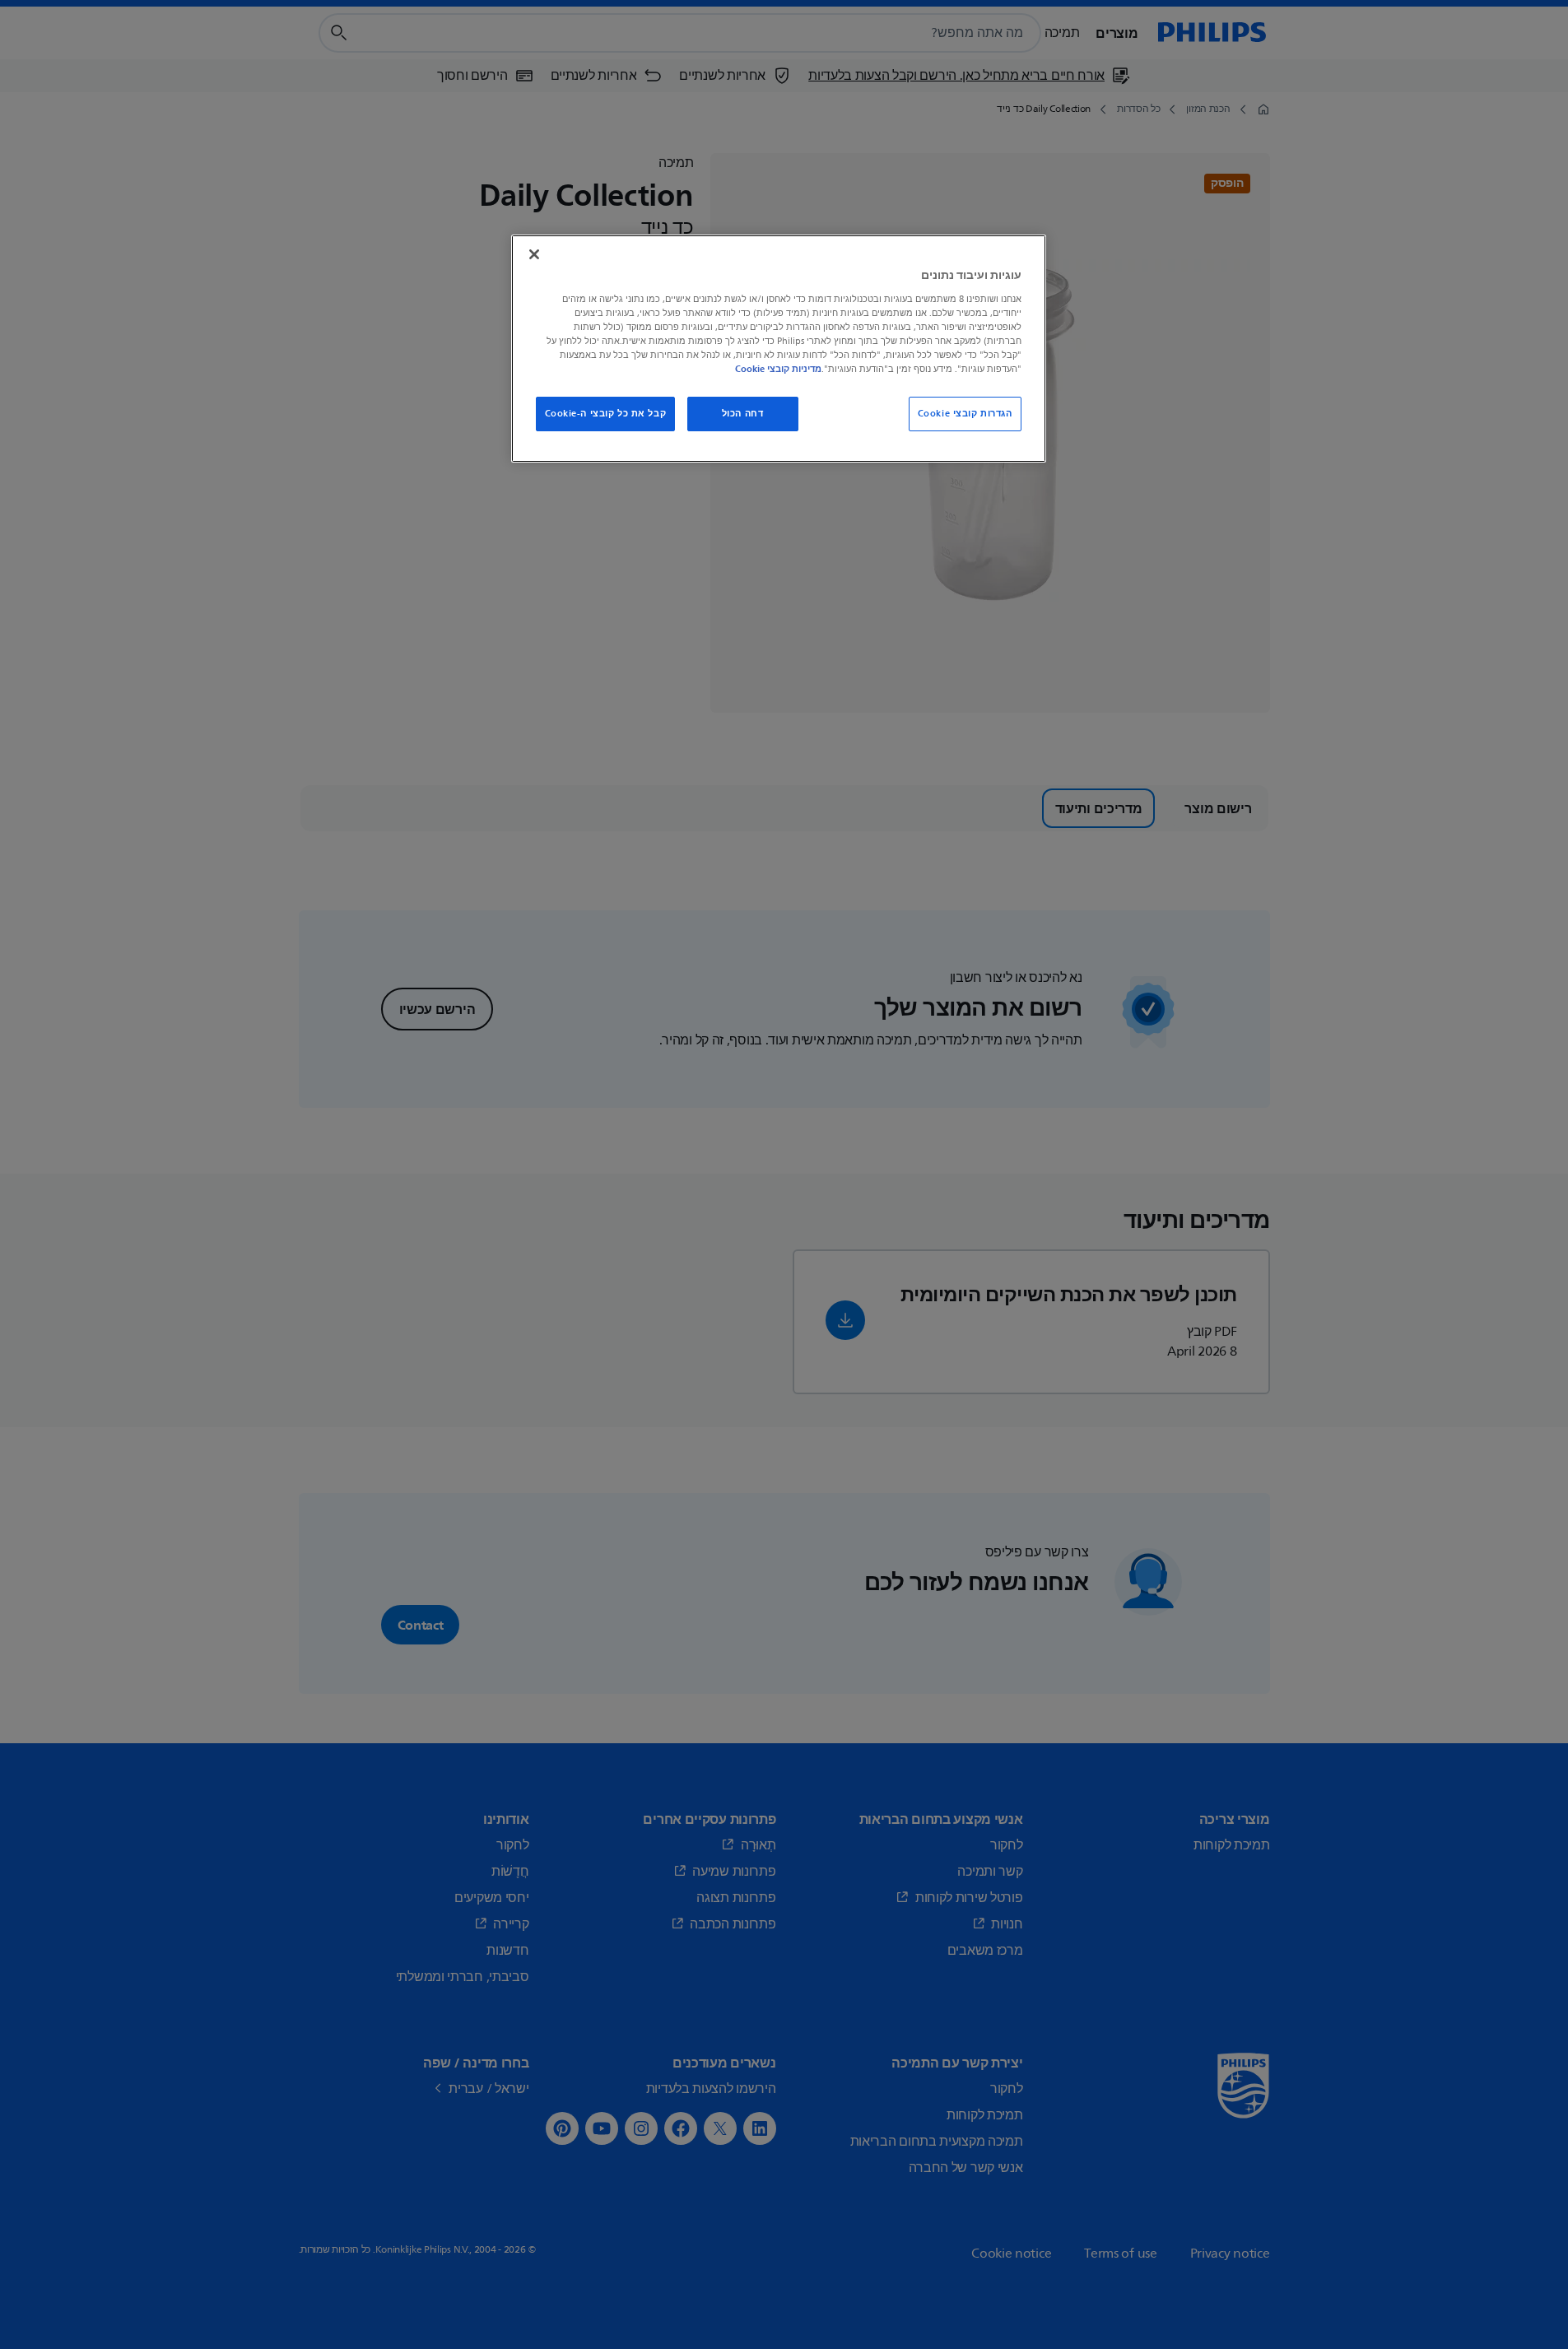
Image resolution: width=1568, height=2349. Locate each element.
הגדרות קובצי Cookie (965, 414)
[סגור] (534, 254)
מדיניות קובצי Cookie (778, 369)
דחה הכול (743, 414)
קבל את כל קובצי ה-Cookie (606, 414)
